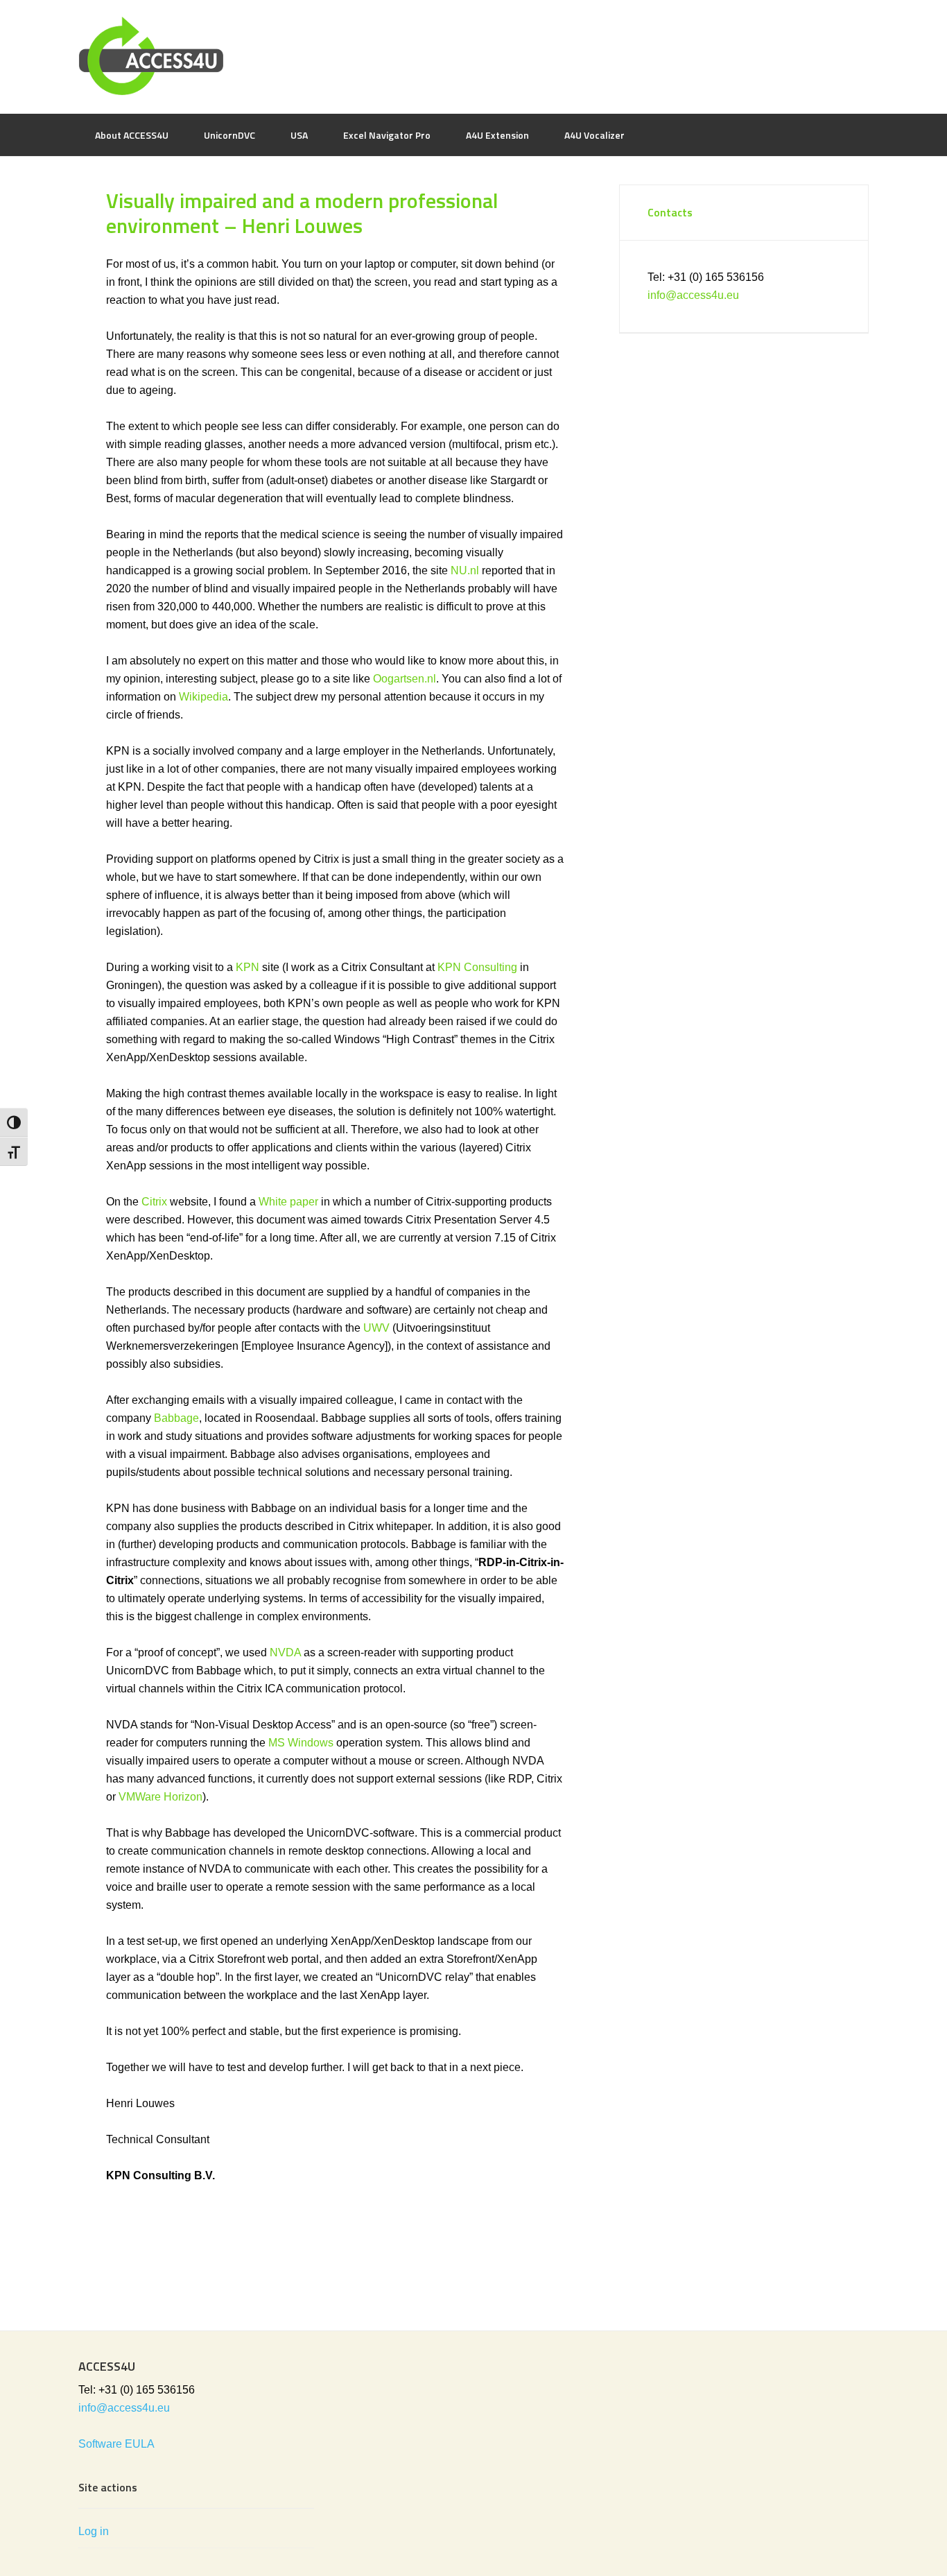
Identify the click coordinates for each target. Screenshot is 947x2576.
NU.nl (465, 570)
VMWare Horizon (160, 1797)
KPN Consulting (477, 967)
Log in (94, 2531)
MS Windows (301, 1743)
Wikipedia (203, 697)
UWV (376, 1328)
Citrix (154, 1202)
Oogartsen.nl (405, 679)
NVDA (285, 1652)
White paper (288, 1202)
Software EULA (116, 2444)
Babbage (176, 1418)
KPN (247, 967)
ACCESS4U (473, 55)
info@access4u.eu (693, 295)
